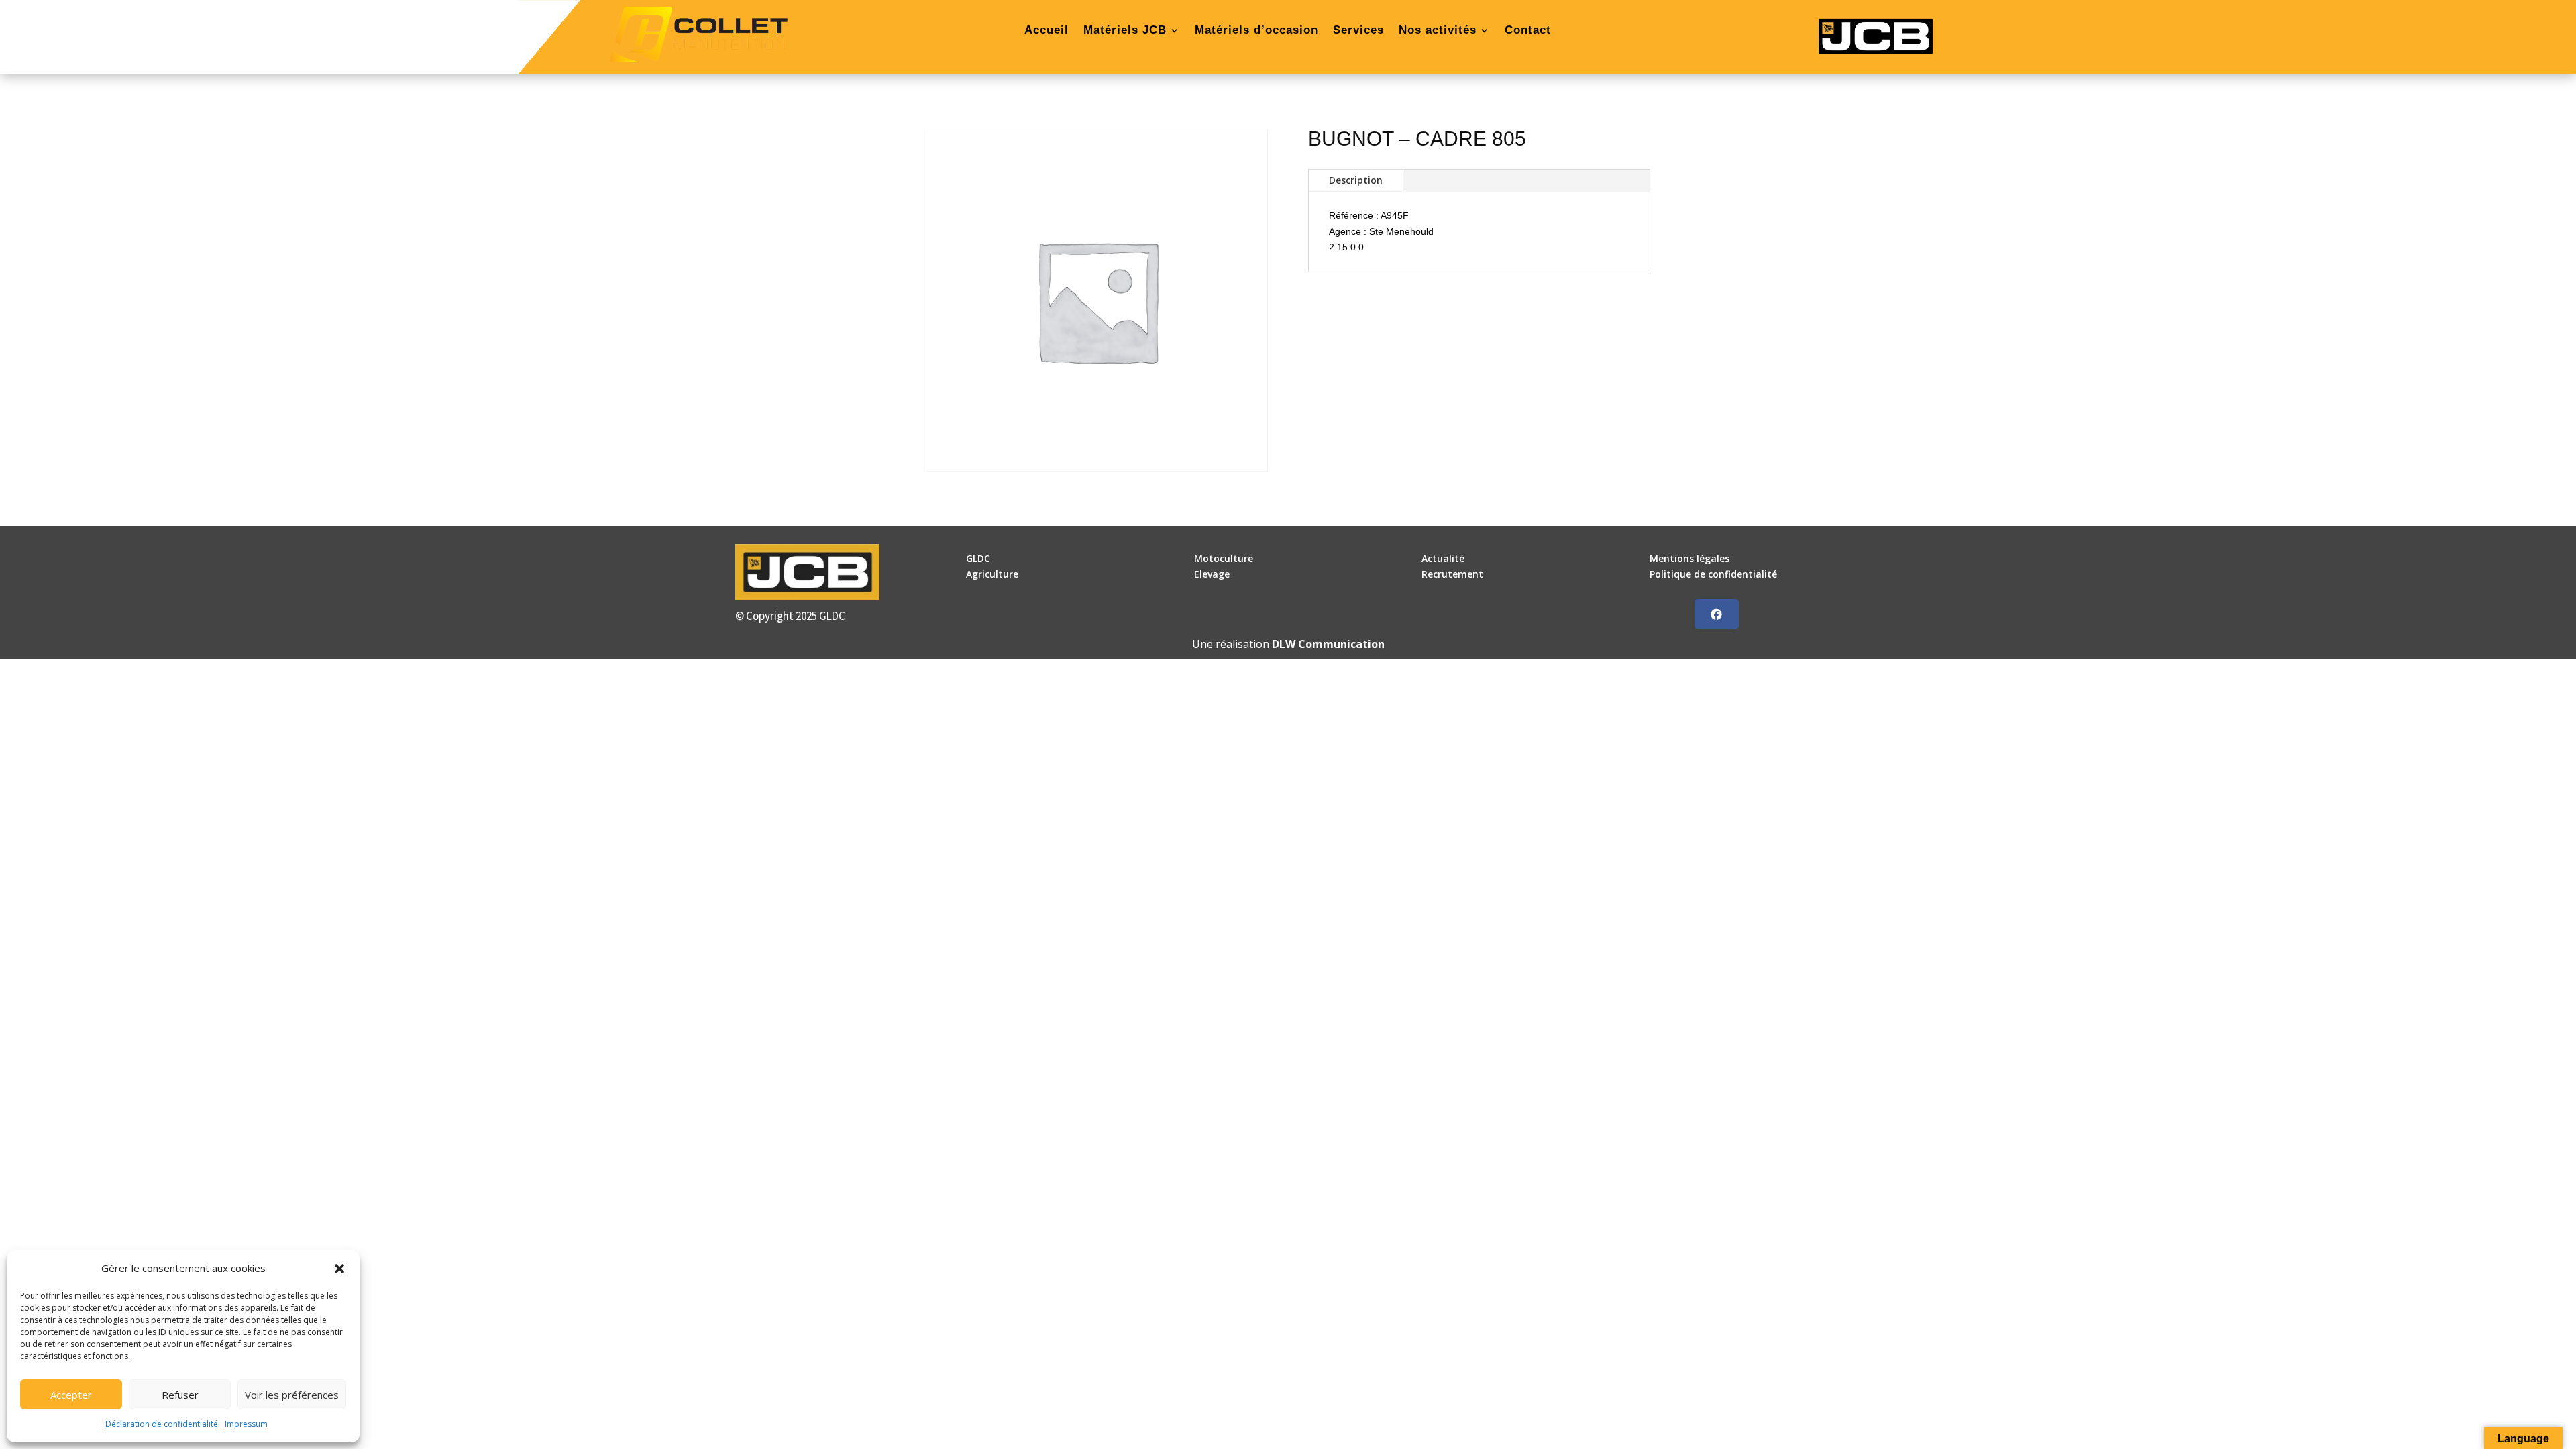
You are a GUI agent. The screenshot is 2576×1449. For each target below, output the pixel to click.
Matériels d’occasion (1256, 31)
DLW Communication (1328, 644)
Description (1356, 180)
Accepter (71, 1395)
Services (1358, 31)
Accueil (1046, 31)
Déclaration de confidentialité (162, 1424)
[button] (339, 1269)
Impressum (246, 1424)
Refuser (180, 1395)
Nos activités (1438, 31)
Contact (1528, 31)
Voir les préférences (292, 1395)
